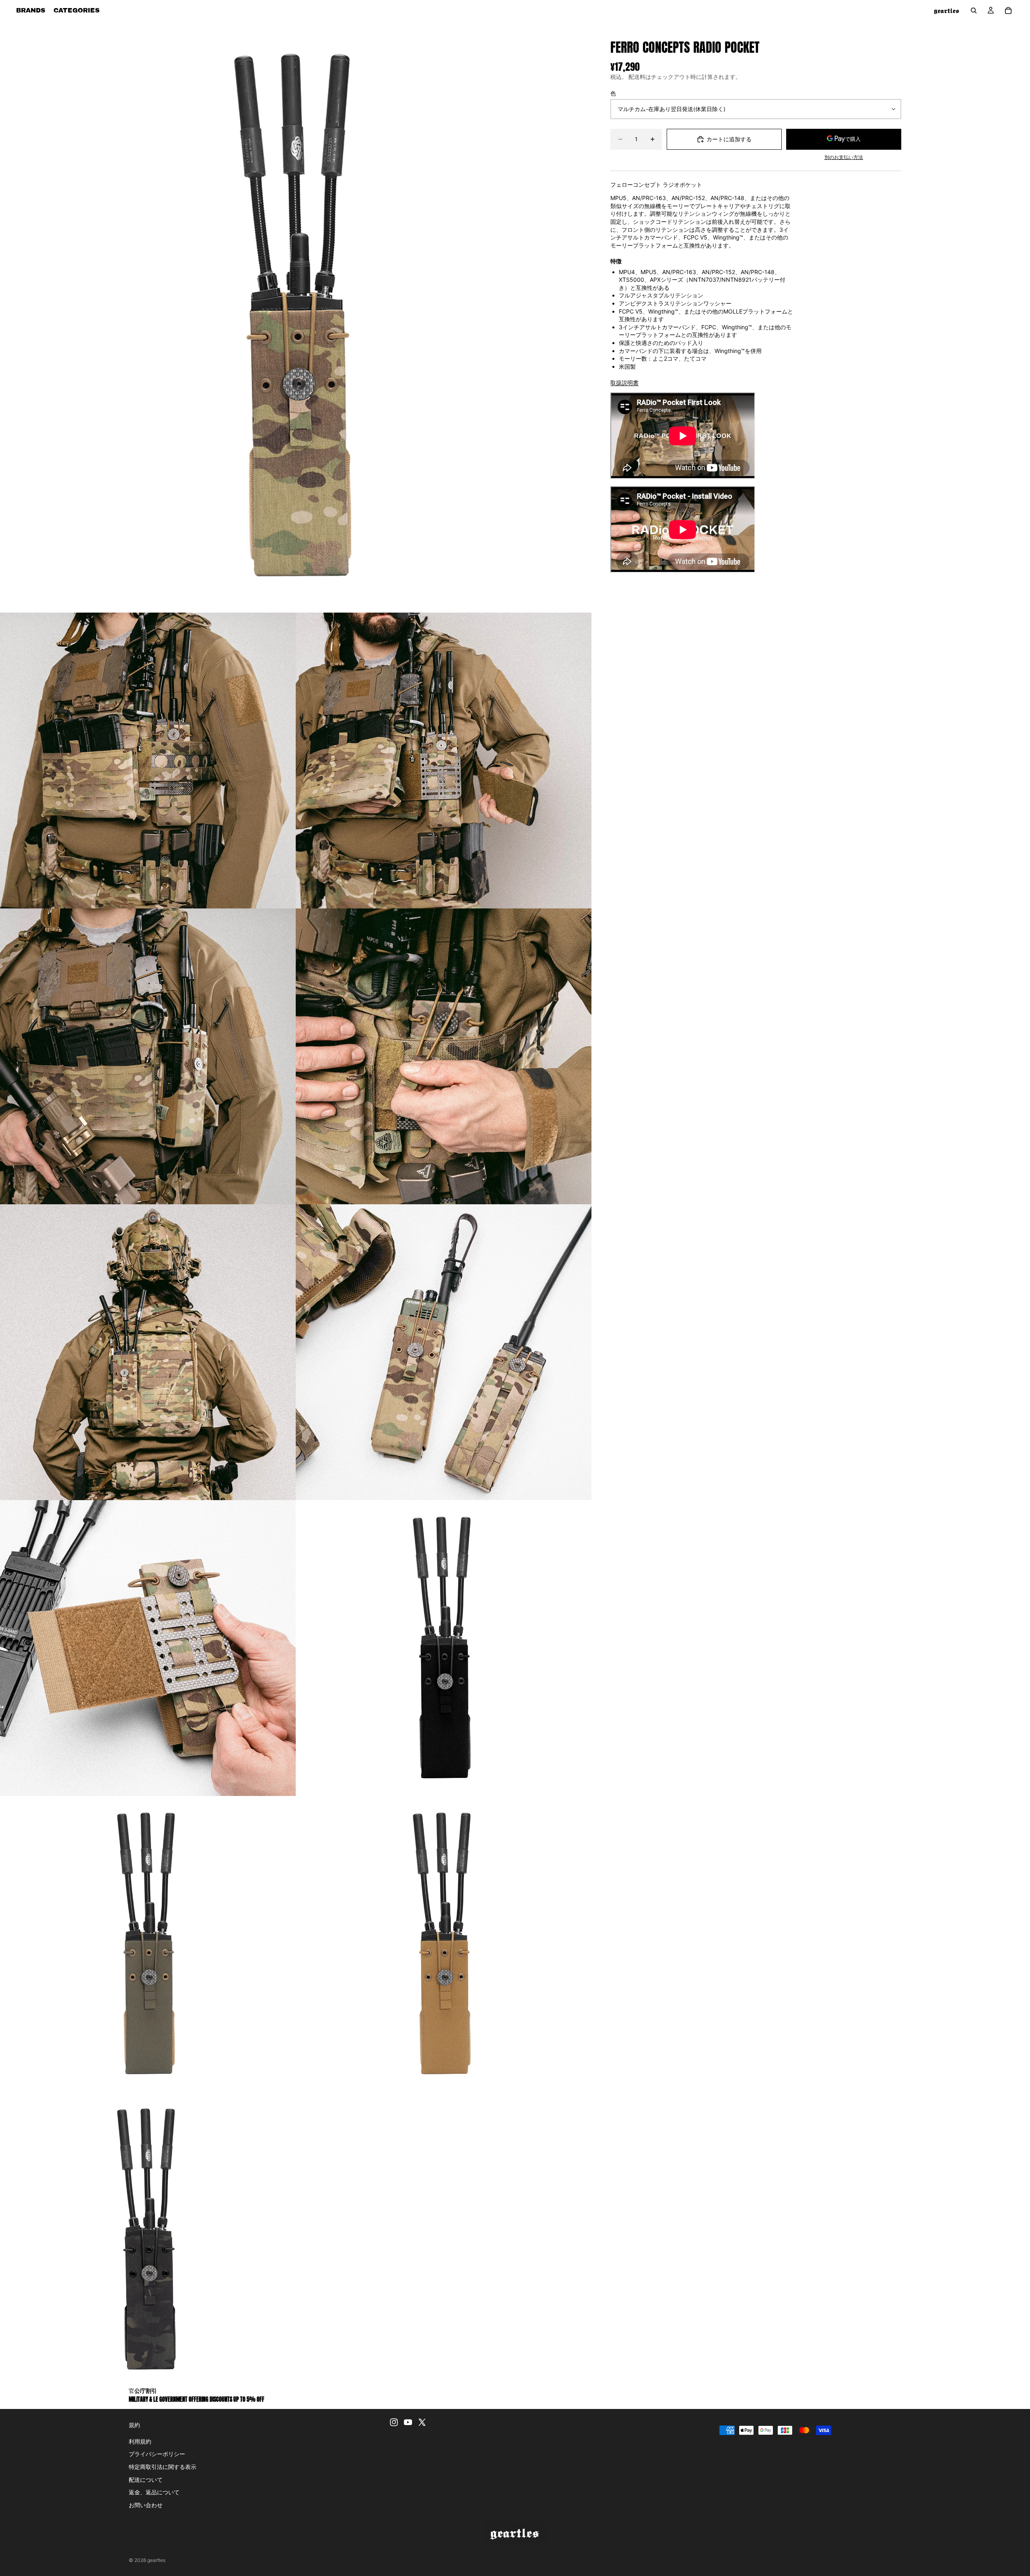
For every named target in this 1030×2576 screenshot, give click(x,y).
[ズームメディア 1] (296, 317)
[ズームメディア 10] (148, 1944)
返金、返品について (154, 2492)
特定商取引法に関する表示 (163, 2467)
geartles (156, 2560)
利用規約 (140, 2441)
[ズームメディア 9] (444, 1648)
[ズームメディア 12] (148, 2240)
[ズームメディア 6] (148, 1352)
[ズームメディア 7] (444, 1352)
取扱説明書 (624, 383)
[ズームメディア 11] (444, 1944)
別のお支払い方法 (844, 157)
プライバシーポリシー (157, 2454)
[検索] (974, 10)
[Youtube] (408, 2422)
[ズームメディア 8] (148, 1648)
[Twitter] (422, 2422)
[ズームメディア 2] (148, 761)
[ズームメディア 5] (444, 1056)
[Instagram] (394, 2422)
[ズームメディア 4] (148, 1056)
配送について (146, 2479)
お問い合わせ (146, 2505)
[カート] (1008, 10)
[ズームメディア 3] (444, 761)
